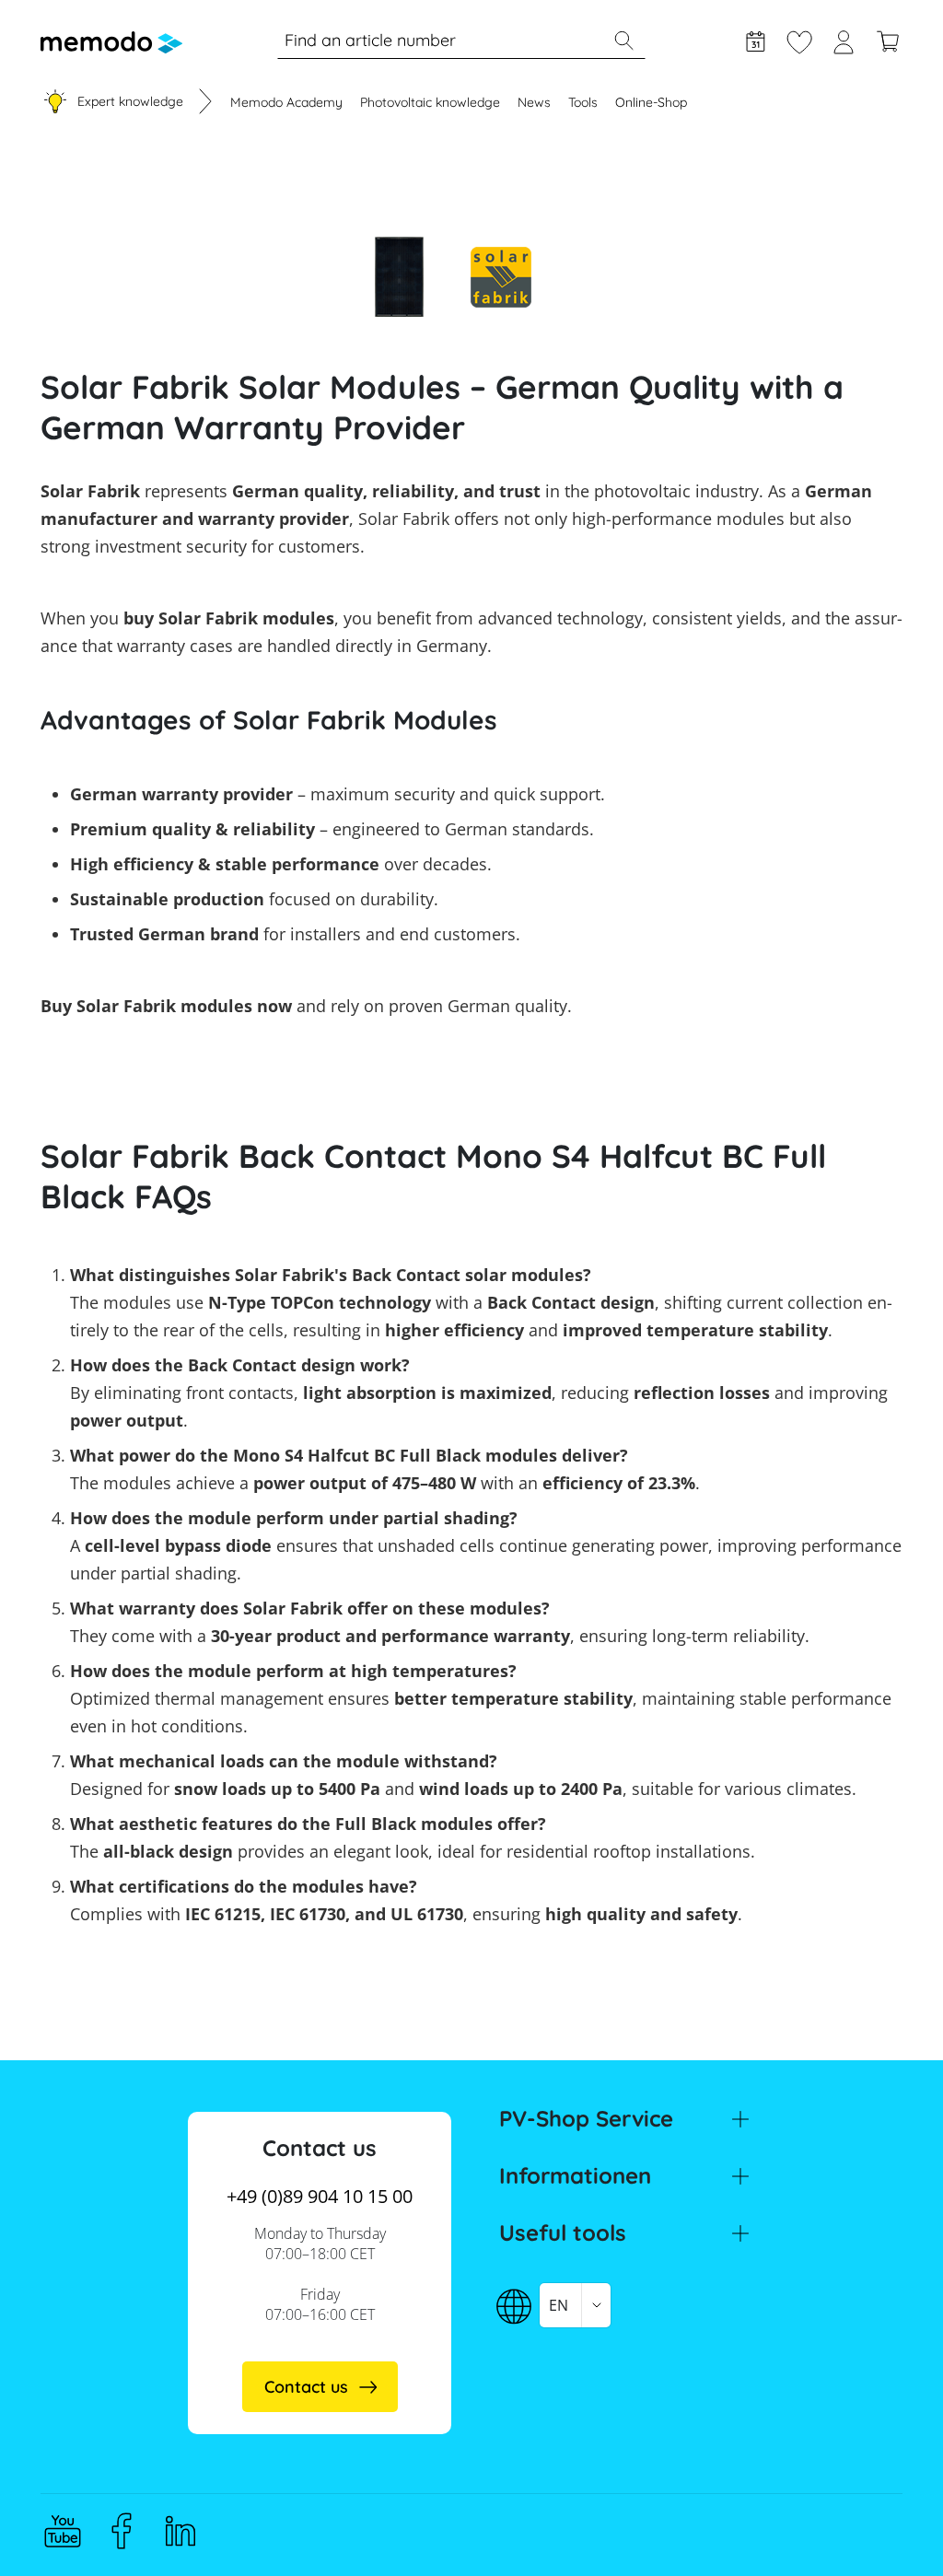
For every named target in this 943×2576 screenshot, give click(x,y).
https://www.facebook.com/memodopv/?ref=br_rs (122, 2531)
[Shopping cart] (888, 40)
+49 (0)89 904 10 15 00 (320, 2196)
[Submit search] (623, 41)
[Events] (755, 40)
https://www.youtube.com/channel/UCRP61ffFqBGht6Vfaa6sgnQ (63, 2531)
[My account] (844, 40)
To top (884, 2527)
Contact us (306, 2387)
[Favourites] (799, 40)
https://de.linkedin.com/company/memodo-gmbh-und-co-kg (180, 2531)
